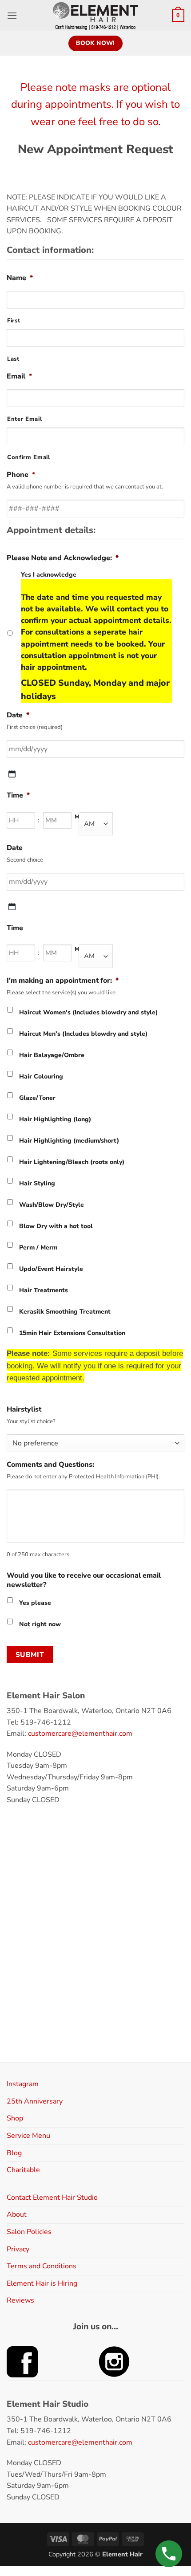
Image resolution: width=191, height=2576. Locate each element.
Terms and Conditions (42, 2266)
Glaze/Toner (37, 1098)
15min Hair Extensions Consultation (72, 1333)
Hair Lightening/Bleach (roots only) (72, 1162)
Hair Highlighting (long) (55, 1119)
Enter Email (24, 419)
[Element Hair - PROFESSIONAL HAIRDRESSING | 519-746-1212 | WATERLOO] (96, 16)
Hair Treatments (44, 1290)
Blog (14, 2153)
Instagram (23, 2084)
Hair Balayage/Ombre (52, 1055)
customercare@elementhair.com (80, 1734)
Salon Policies (29, 2232)
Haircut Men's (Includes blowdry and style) (83, 1034)
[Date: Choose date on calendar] (12, 774)
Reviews (20, 2300)
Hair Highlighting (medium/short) (69, 1141)
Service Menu (28, 2136)
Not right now (40, 1624)
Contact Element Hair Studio (52, 2198)
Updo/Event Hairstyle (51, 1269)
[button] (12, 15)
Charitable (23, 2170)
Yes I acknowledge (96, 636)
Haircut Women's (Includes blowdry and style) (88, 1012)
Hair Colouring (41, 1076)
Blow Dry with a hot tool (56, 1226)
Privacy (18, 2249)
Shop (15, 2118)
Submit (30, 1654)
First (14, 321)
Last (13, 359)
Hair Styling (37, 1183)
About (17, 2214)
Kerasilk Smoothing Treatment (65, 1312)
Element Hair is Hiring (42, 2283)
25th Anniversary (35, 2101)
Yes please (35, 1603)
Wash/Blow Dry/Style (52, 1205)
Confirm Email (29, 457)
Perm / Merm (38, 1247)
